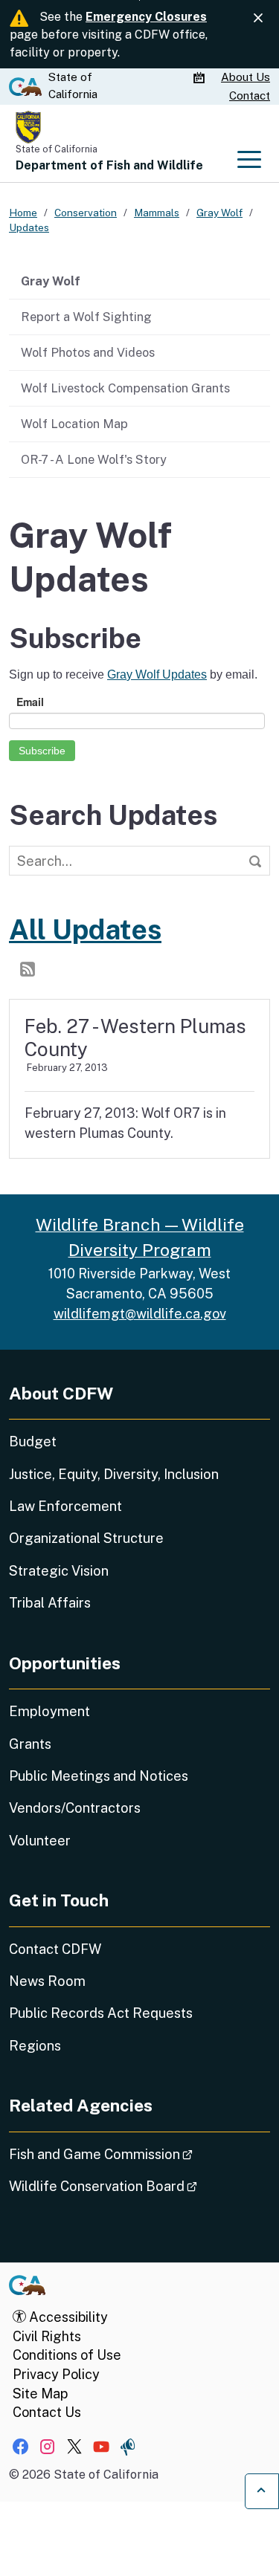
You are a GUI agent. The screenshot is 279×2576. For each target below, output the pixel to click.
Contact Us (47, 2412)
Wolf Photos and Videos (88, 352)
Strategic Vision (59, 1571)
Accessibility (67, 2317)
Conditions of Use (67, 2355)
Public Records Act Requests (101, 2013)
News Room (47, 1981)
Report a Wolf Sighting (86, 317)
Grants (30, 1744)
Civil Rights (47, 2336)
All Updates (85, 929)
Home (23, 213)
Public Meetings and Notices (99, 1776)
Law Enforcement (65, 1506)
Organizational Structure (86, 1538)
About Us (246, 77)
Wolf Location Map (74, 424)
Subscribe (42, 751)
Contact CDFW (55, 1949)
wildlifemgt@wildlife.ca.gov (140, 1314)
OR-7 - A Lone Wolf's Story (94, 459)
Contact (250, 96)
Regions (35, 2046)
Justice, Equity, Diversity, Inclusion (114, 1474)
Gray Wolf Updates (157, 674)
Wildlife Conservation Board (139, 2186)
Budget (33, 1441)
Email (30, 702)
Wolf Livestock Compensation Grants (125, 388)
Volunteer (40, 1841)
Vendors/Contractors (75, 1808)
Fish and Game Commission (139, 2154)
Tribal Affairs (50, 1603)
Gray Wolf (51, 281)
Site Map (40, 2394)
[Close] (258, 18)
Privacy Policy (56, 2374)
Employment (49, 1711)
